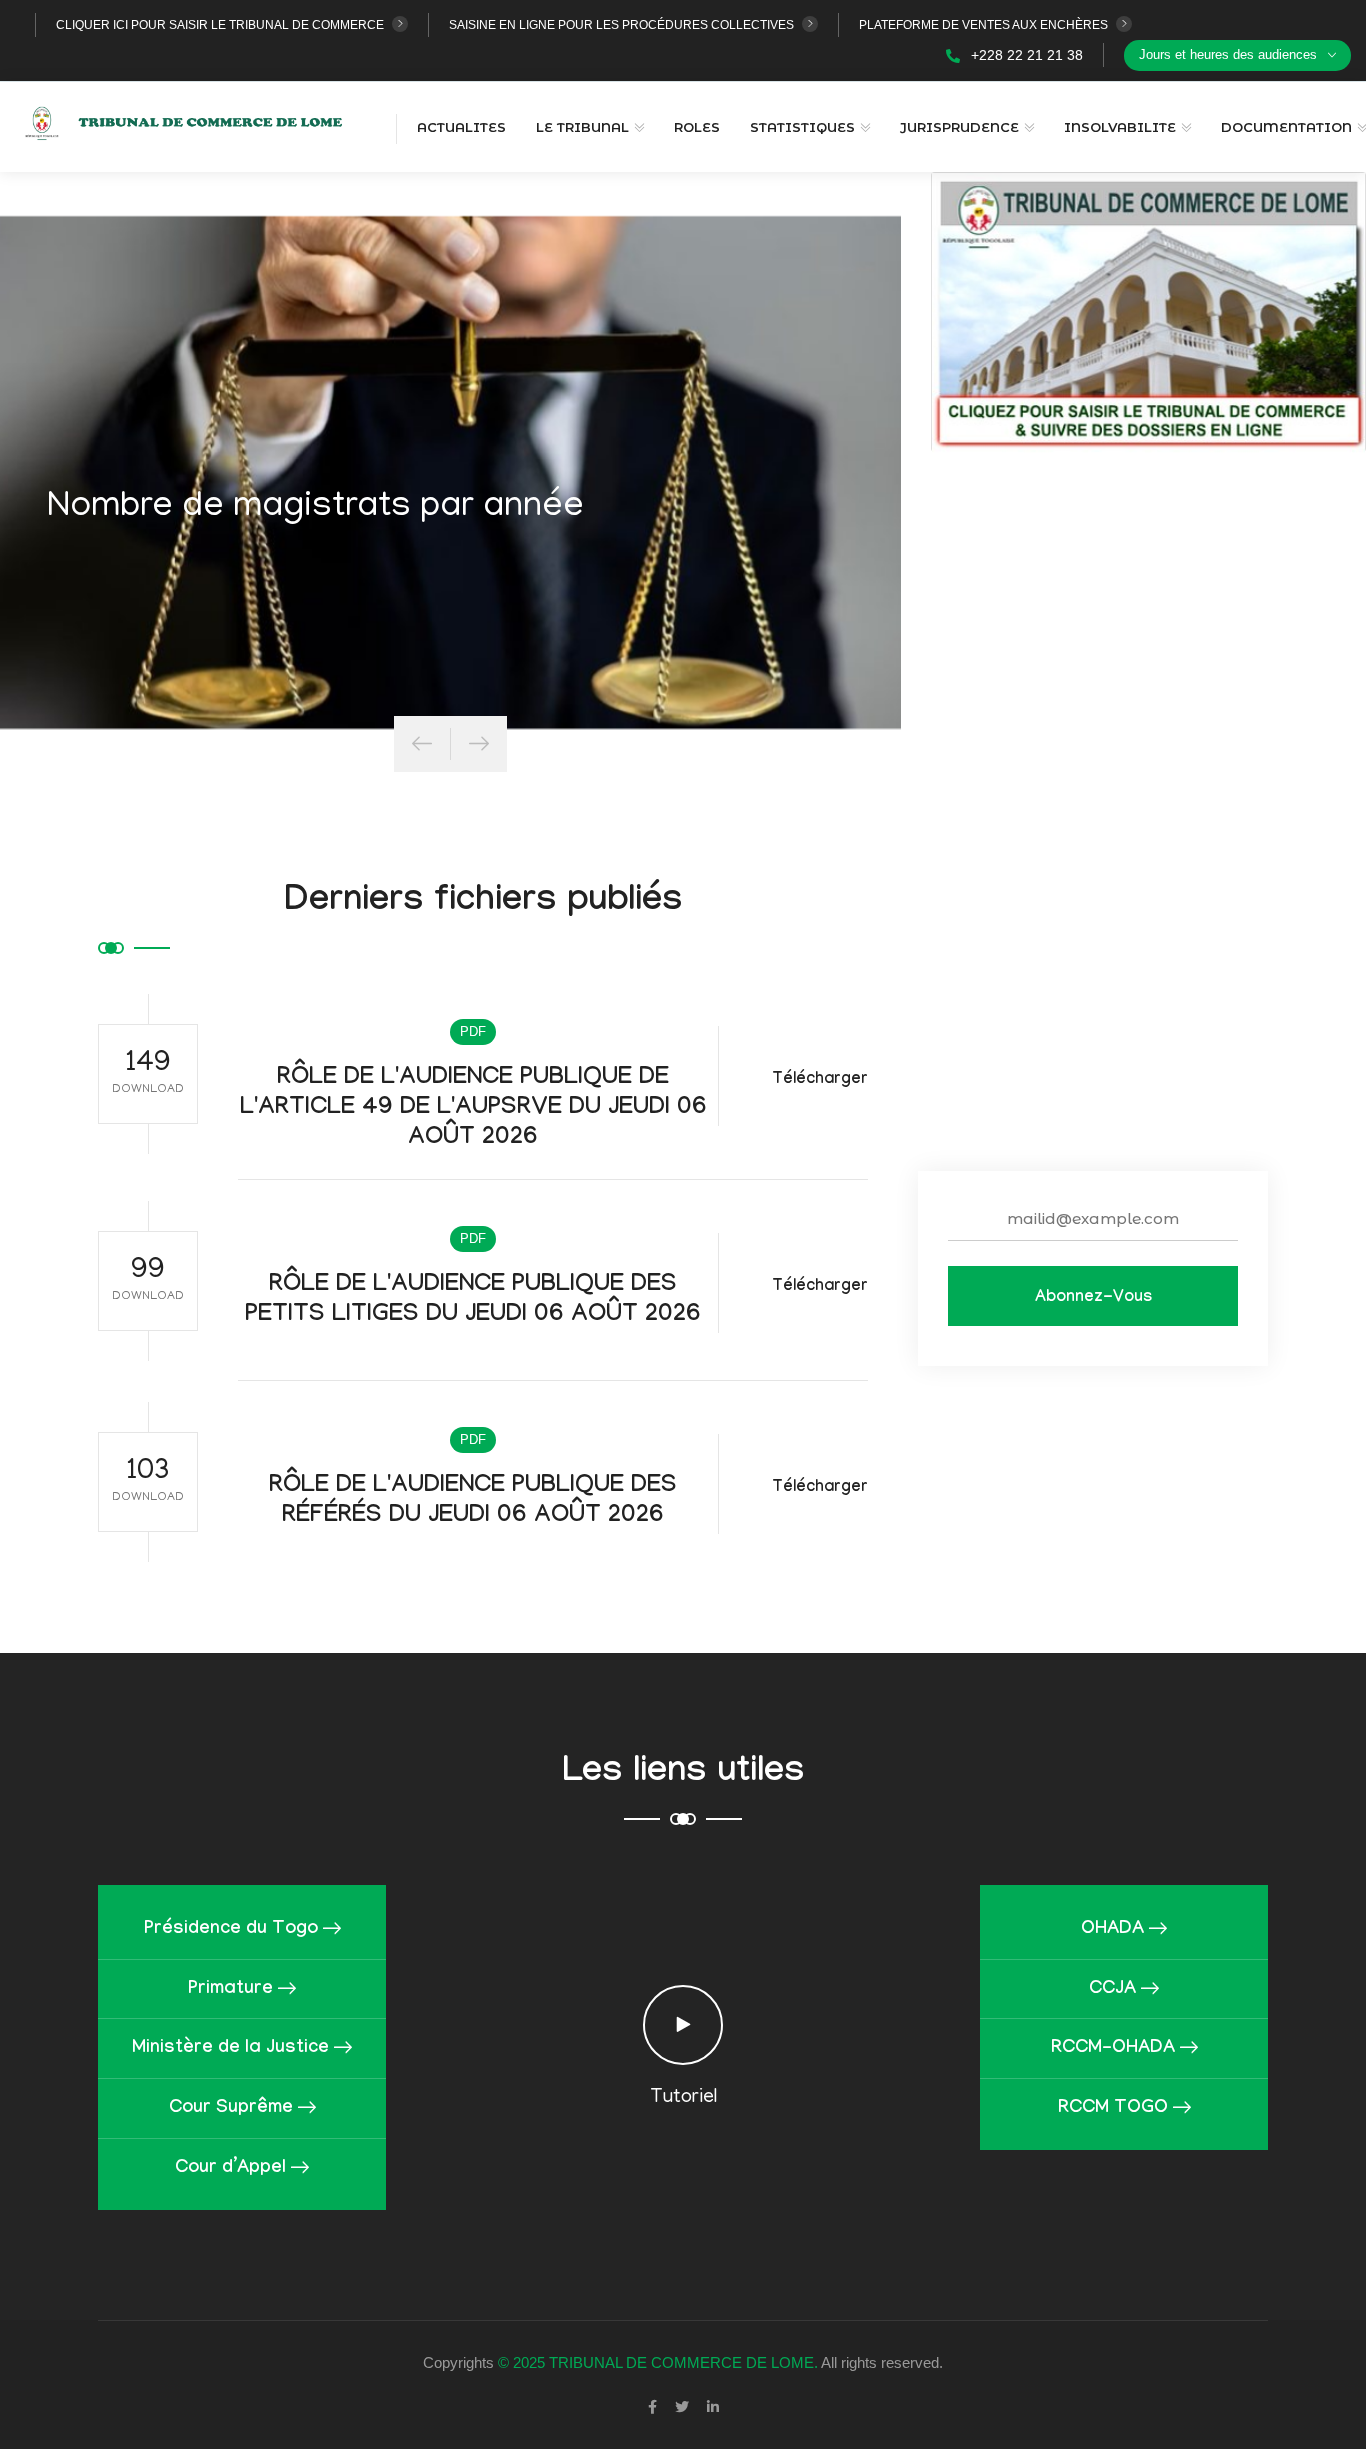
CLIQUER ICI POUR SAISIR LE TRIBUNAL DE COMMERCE (220, 25)
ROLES (697, 127)
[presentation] (422, 744)
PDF (473, 1031)
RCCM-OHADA (1113, 2049)
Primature (230, 1989)
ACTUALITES (461, 127)
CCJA (1112, 1989)
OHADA (1112, 1930)
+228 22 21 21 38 (1025, 55)
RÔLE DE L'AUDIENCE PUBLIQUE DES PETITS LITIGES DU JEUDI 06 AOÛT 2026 (473, 1301)
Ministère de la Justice (230, 2049)
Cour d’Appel (230, 2169)
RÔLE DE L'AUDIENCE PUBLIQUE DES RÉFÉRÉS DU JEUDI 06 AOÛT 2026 (473, 1502)
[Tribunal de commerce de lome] (192, 120)
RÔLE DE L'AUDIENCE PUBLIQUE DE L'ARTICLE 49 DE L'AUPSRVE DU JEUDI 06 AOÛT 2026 (473, 1109)
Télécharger (820, 1080)
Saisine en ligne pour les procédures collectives (621, 25)
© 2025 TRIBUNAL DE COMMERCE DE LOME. (658, 2362)
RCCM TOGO (1113, 2109)
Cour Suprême (231, 2109)
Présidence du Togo (231, 1930)
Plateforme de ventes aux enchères (983, 25)
